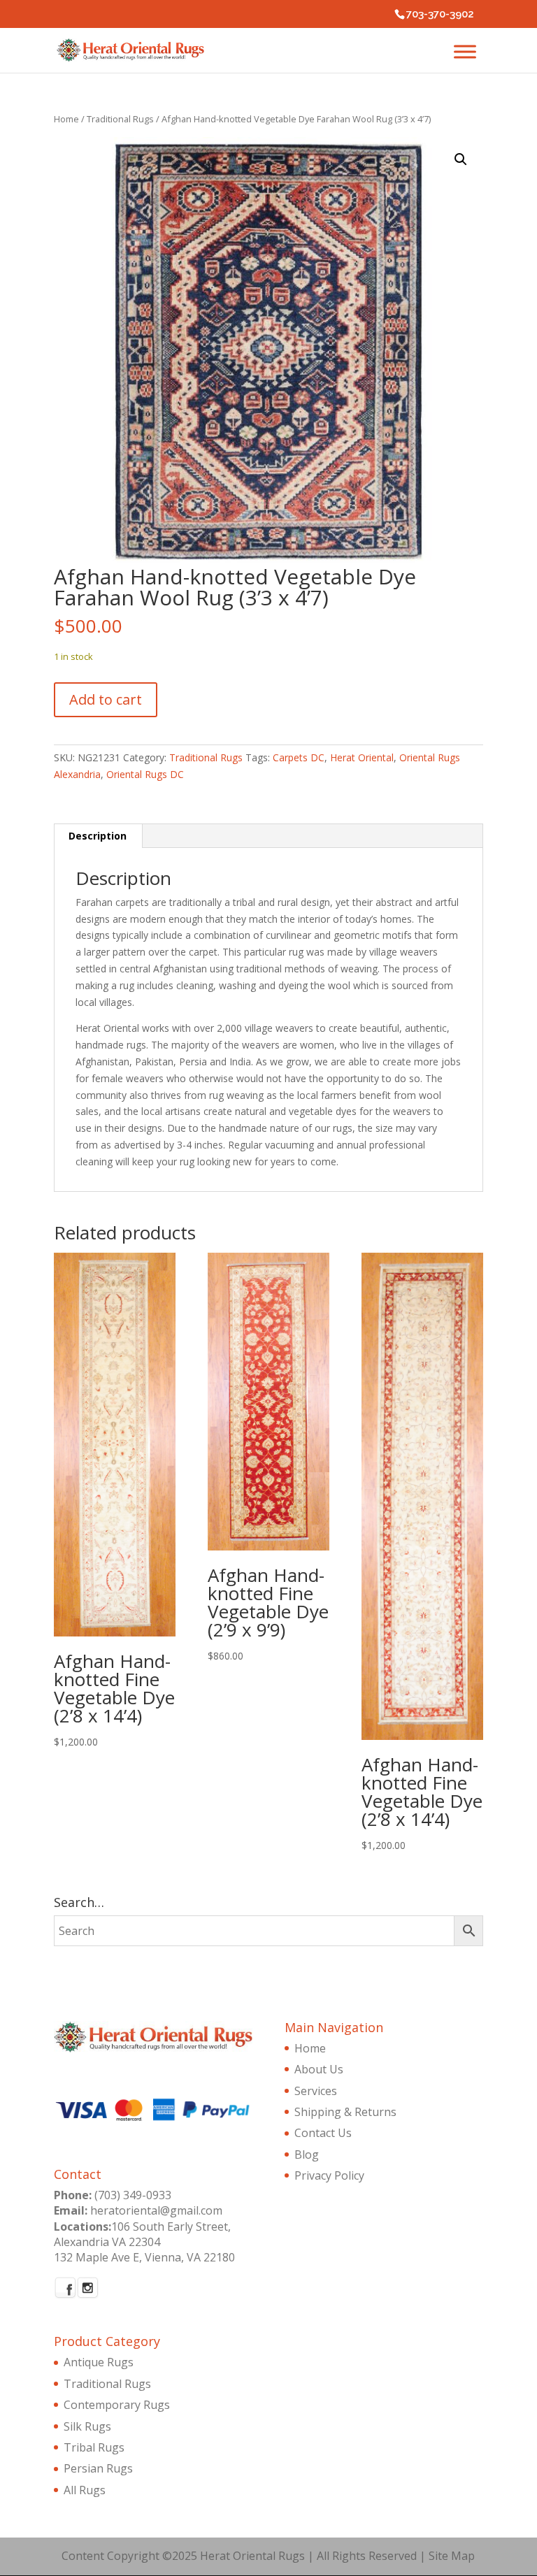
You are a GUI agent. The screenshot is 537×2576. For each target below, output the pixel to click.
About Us (319, 2069)
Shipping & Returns (345, 2112)
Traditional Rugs (120, 119)
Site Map (452, 2556)
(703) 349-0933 (133, 2195)
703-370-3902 (440, 14)
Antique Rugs (99, 2362)
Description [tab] (98, 836)
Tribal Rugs (94, 2447)
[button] (461, 159)
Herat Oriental (362, 757)
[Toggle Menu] (465, 51)
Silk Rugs (87, 2426)
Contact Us (323, 2133)
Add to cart (106, 699)
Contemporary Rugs (117, 2405)
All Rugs (85, 2490)
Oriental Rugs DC (145, 774)
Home (66, 119)
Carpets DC (299, 757)
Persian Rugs (98, 2468)
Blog (307, 2154)
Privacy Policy (329, 2175)
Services (316, 2091)
